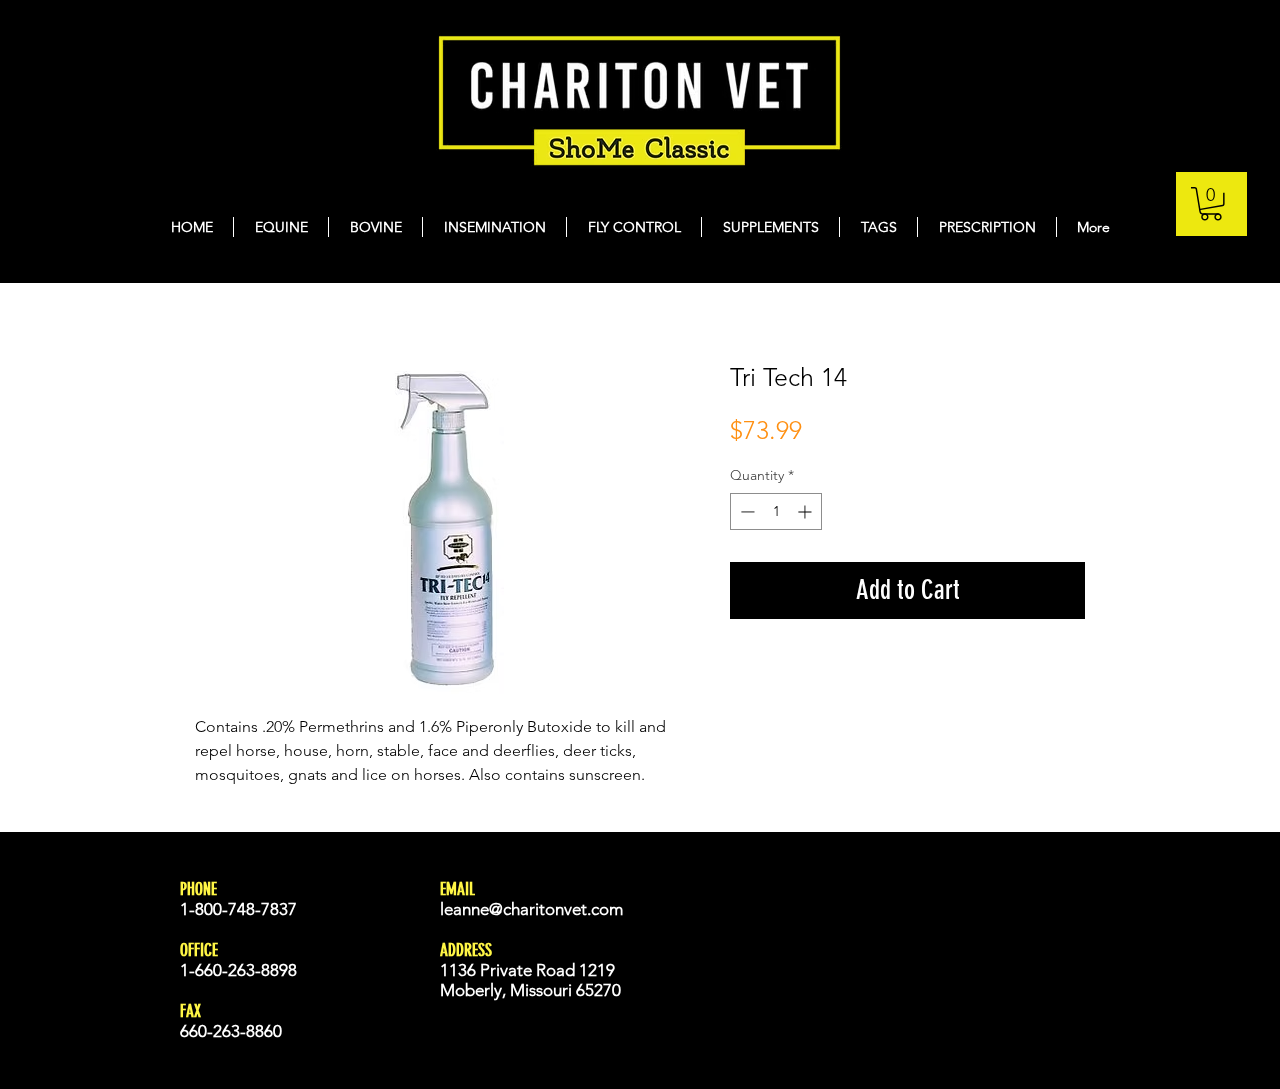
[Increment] (806, 511)
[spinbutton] (776, 511)
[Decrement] (745, 511)
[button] (1211, 204)
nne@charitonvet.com (542, 909)
